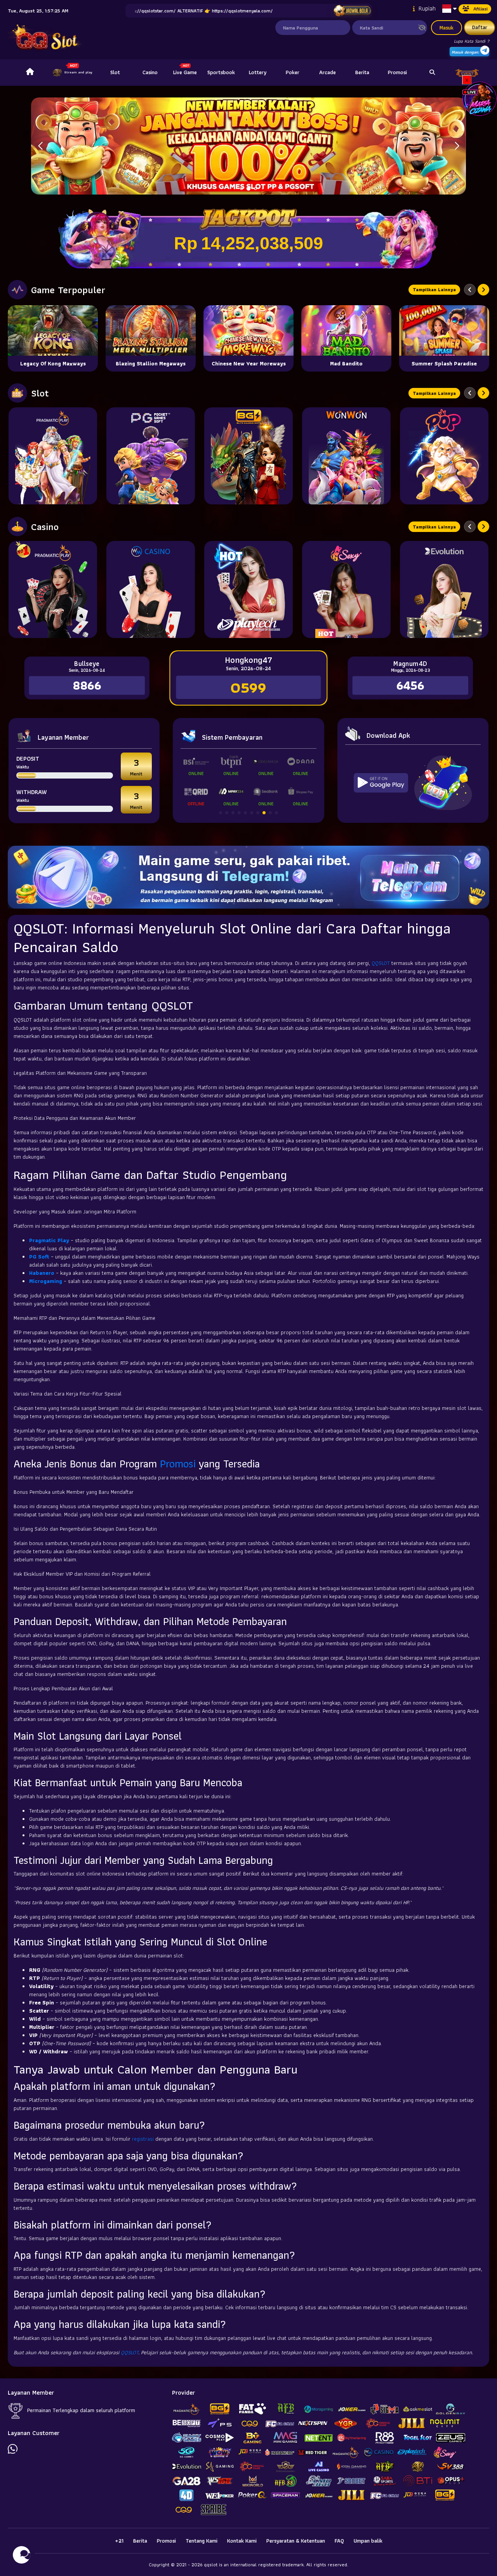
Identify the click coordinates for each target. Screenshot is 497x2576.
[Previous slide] (470, 290)
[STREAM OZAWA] (480, 98)
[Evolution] (444, 589)
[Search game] (432, 73)
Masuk (447, 28)
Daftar (480, 27)
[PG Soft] (151, 456)
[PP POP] (444, 456)
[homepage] (30, 73)
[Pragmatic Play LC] (53, 589)
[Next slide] (483, 290)
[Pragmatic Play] (53, 456)
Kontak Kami (242, 2541)
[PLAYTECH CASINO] (248, 589)
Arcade (328, 72)
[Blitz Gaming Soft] (248, 456)
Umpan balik (368, 2541)
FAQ (339, 2541)
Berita (362, 72)
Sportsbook (221, 72)
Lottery (258, 72)
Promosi (397, 72)
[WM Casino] (151, 589)
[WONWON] (346, 456)
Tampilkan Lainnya (434, 289)
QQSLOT (381, 963)
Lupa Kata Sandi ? (472, 41)
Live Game (185, 72)
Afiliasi (480, 9)
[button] (457, 146)
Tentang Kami (202, 2541)
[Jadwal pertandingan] (352, 11)
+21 (119, 2541)
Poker (293, 72)
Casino (150, 72)
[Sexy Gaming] (346, 589)
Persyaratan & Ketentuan (296, 2541)
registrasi (143, 2139)
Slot (115, 72)
